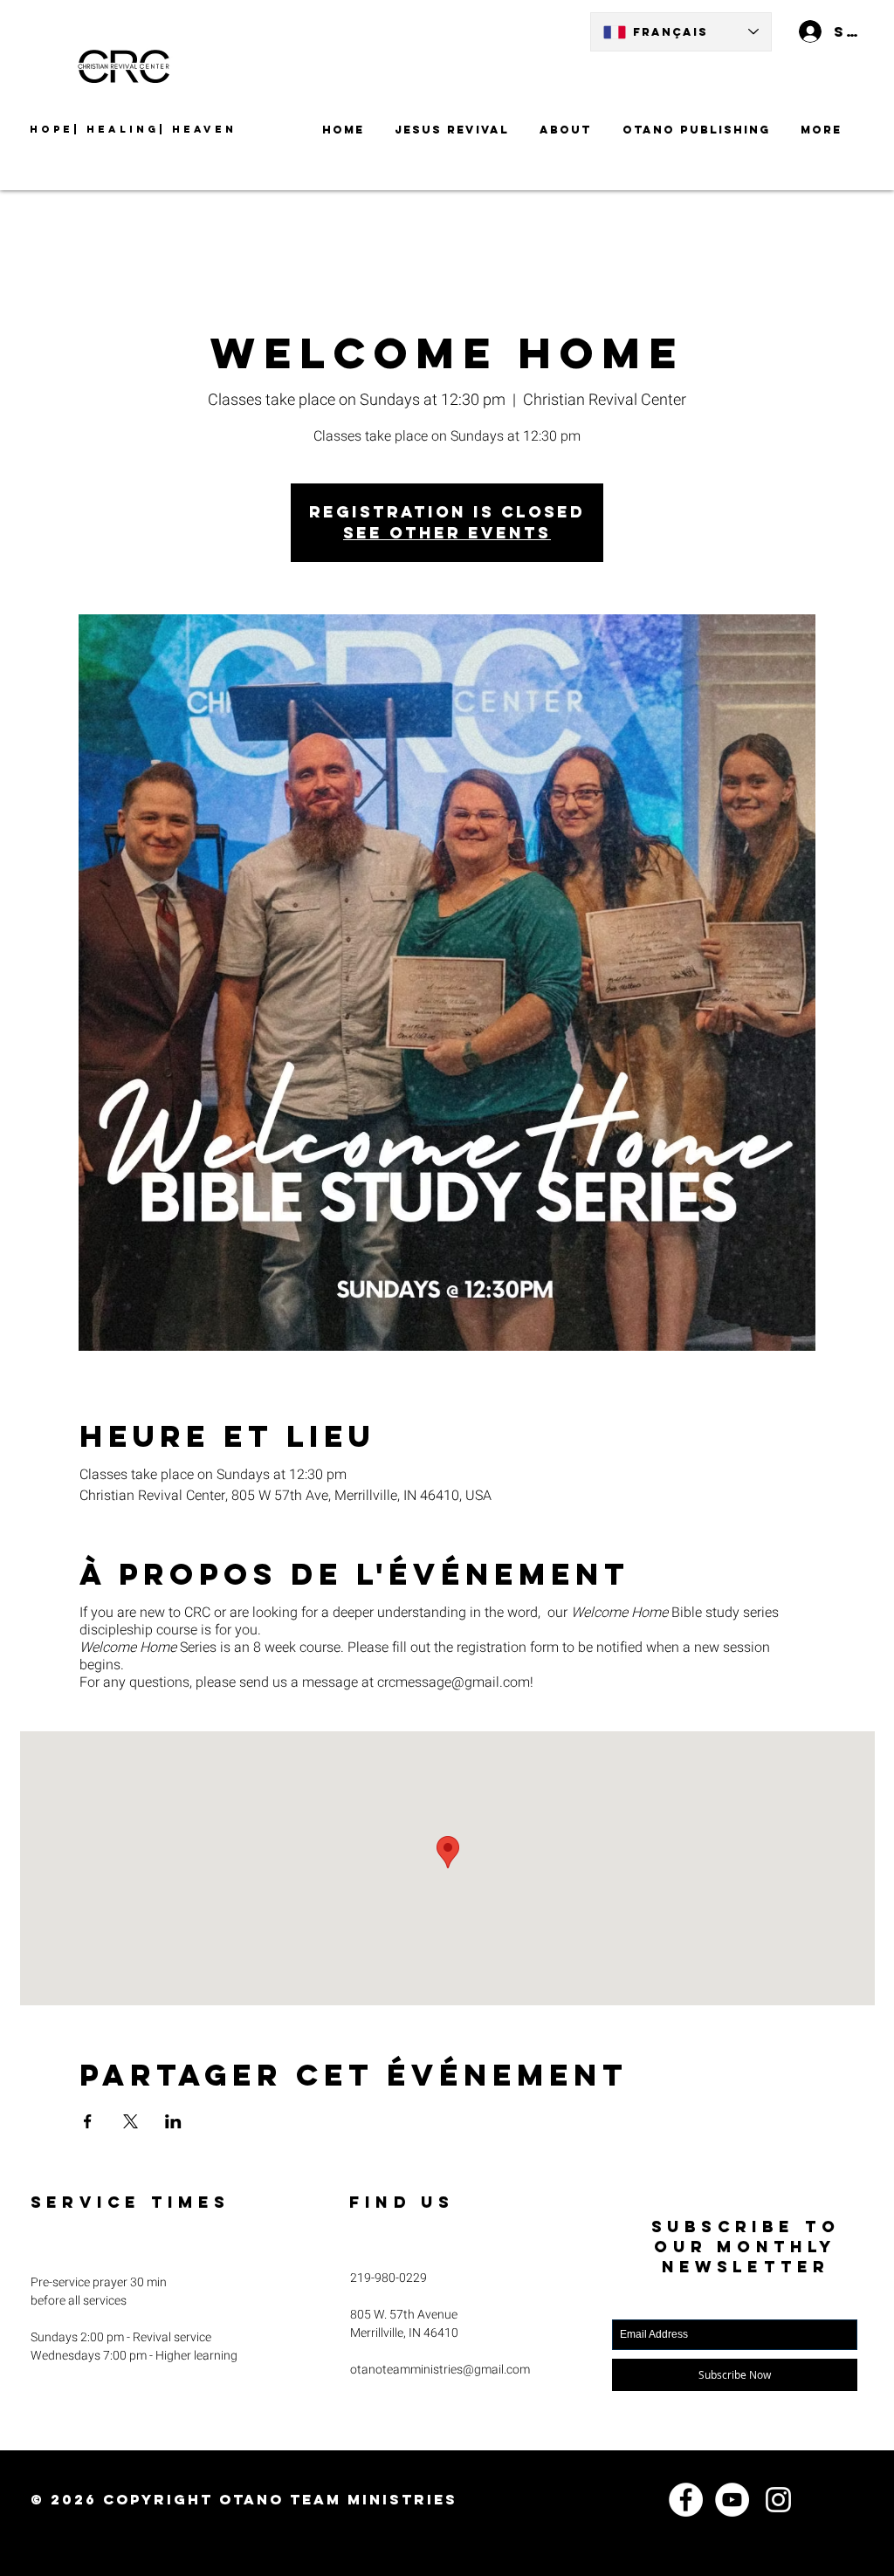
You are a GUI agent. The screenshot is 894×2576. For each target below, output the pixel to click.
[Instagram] (778, 2500)
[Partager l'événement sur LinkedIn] (173, 2121)
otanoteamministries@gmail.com (440, 2370)
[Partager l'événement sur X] (131, 2121)
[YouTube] (732, 2500)
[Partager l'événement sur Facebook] (88, 2121)
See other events (447, 533)
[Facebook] (686, 2500)
